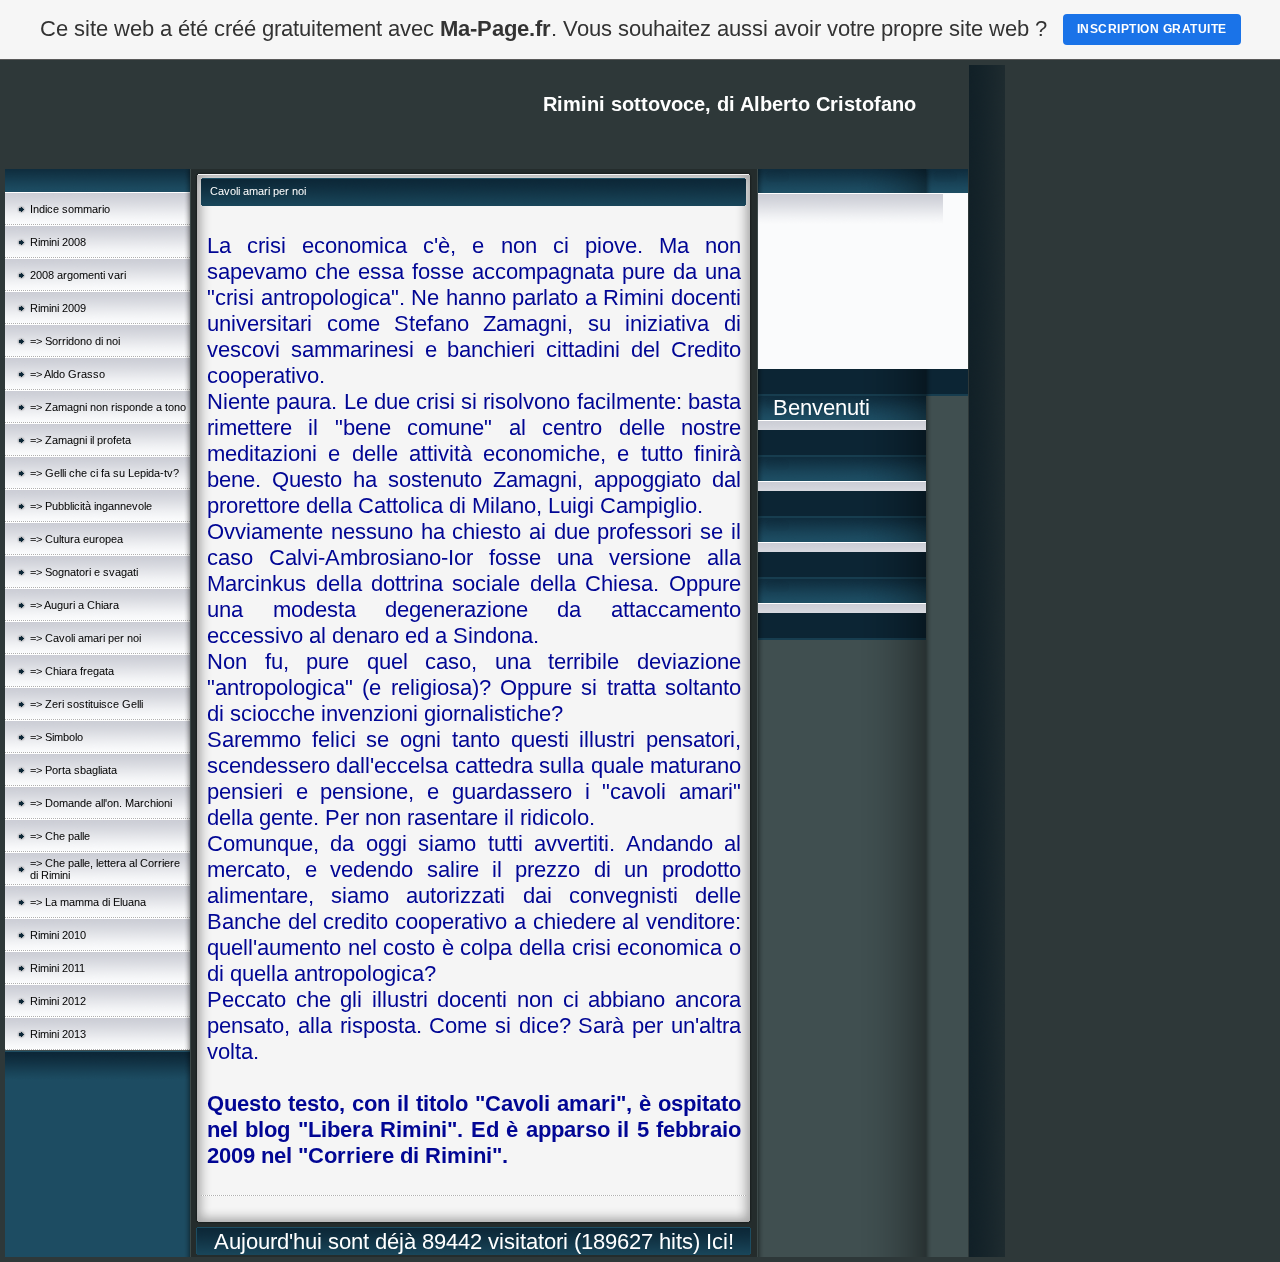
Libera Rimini (377, 1129)
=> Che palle (60, 836)
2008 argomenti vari (78, 275)
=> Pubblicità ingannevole (91, 506)
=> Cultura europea (76, 539)
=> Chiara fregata (72, 671)
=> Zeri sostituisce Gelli (86, 704)
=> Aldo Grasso (67, 374)
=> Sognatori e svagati (84, 572)
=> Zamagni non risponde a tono (108, 407)
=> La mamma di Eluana (88, 902)
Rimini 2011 (57, 968)
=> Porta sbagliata (73, 770)
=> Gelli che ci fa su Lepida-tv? (104, 473)
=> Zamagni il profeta (80, 440)
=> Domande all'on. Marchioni (101, 803)
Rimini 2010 (58, 935)
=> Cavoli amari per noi (85, 638)
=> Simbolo (56, 737)
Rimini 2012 (58, 1001)
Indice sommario (70, 209)
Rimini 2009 (58, 308)
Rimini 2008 (58, 242)
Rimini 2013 (58, 1034)
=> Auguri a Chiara (74, 605)
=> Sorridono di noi (75, 341)
